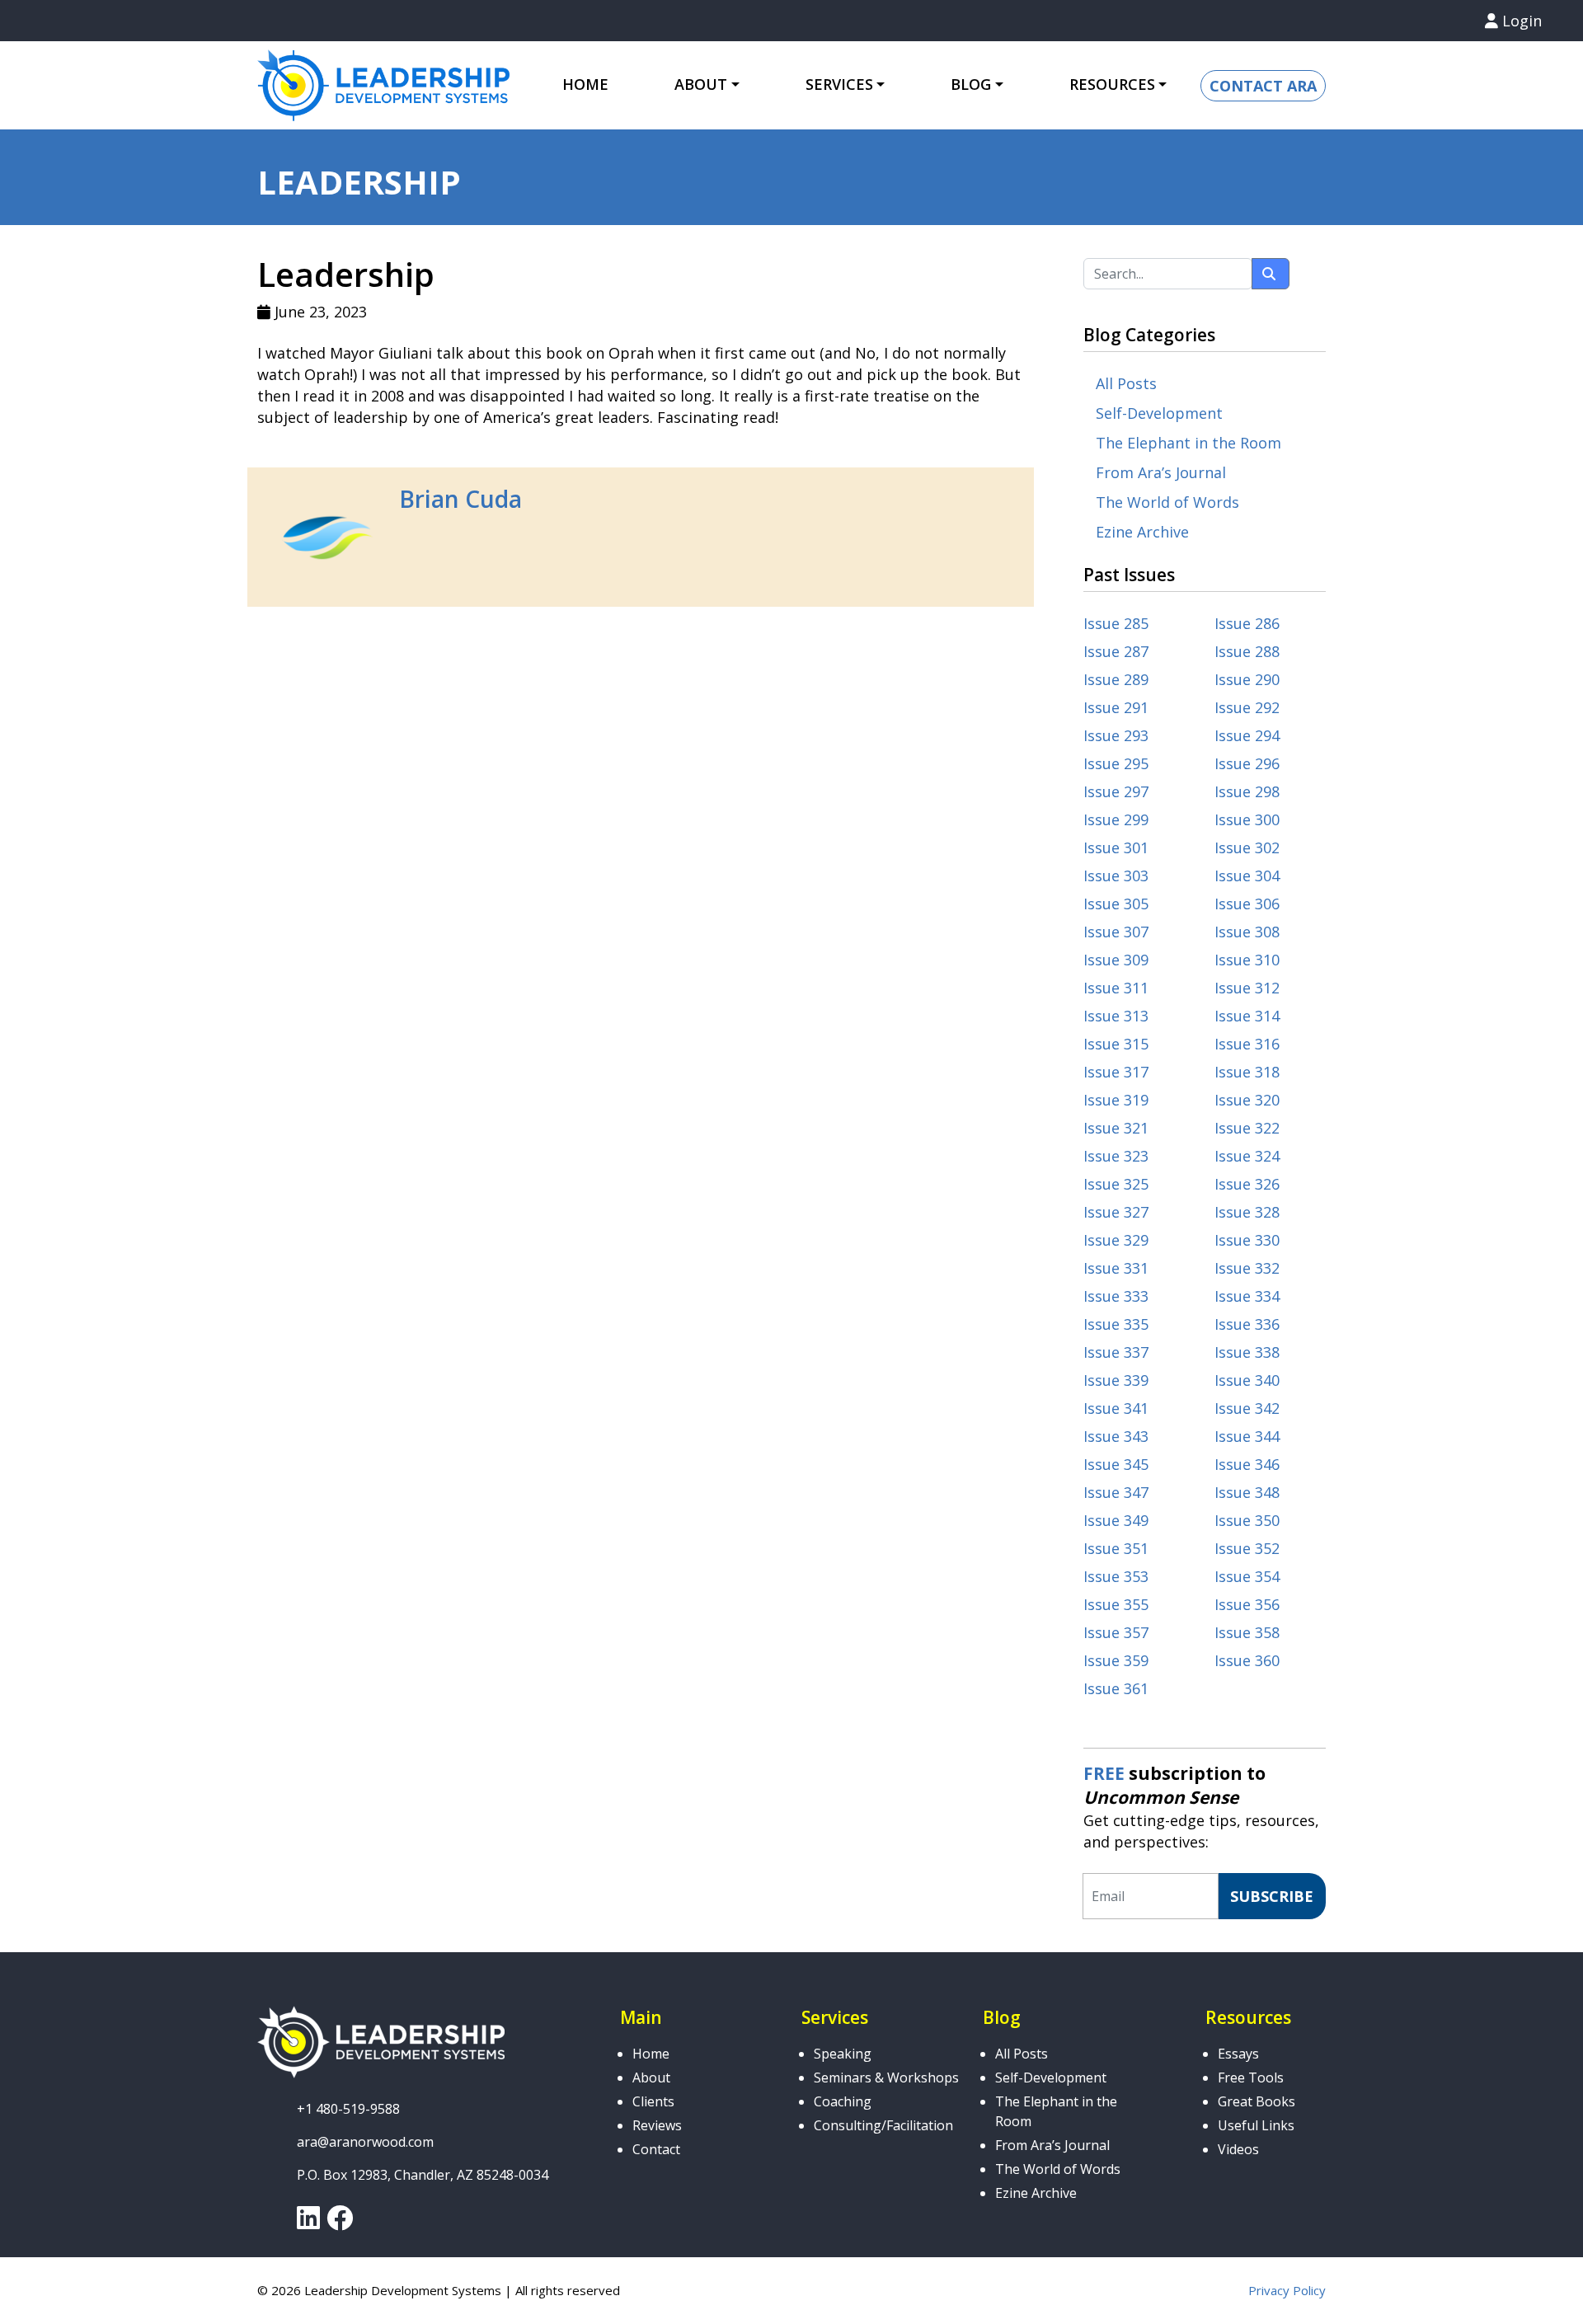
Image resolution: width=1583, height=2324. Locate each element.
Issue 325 (1116, 1184)
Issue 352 (1247, 1548)
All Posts (1126, 383)
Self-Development (1159, 413)
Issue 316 (1247, 1044)
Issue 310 (1247, 960)
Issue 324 (1247, 1156)
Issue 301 (1116, 847)
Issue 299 (1116, 819)
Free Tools (1251, 2078)
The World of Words (1167, 502)
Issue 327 (1116, 1212)
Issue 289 (1116, 679)
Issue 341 (1116, 1408)
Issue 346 (1247, 1464)
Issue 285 (1116, 623)
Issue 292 (1247, 707)
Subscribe (1272, 1896)
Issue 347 (1116, 1492)
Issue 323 (1116, 1156)
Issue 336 (1247, 1324)
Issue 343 (1116, 1436)
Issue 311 (1116, 988)
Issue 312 (1247, 988)
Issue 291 (1116, 707)
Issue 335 (1116, 1324)
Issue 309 (1116, 960)
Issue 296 (1247, 763)
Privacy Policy (1287, 2290)
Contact (656, 2149)
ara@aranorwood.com (365, 2142)
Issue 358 (1247, 1632)
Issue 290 (1247, 679)
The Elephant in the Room (1188, 443)
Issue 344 (1247, 1436)
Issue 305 (1116, 904)
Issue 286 (1247, 623)
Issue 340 (1247, 1380)
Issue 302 (1247, 847)
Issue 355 (1116, 1604)
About (651, 2078)
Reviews (657, 2125)
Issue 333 (1116, 1296)
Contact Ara (1263, 86)
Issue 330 (1247, 1240)
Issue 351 (1116, 1548)
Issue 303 (1116, 876)
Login (1520, 21)
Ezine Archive (1142, 532)
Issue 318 (1247, 1072)
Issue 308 (1247, 932)
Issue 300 (1247, 819)
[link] (308, 2223)
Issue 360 (1247, 1660)
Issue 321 (1116, 1128)
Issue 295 (1116, 763)
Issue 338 (1247, 1352)
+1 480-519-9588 (348, 2109)
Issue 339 (1116, 1380)
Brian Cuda (460, 499)
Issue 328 (1247, 1212)
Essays (1238, 2054)
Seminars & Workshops (886, 2078)
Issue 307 (1116, 932)
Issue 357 (1116, 1632)
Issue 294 (1247, 735)
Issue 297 (1116, 791)
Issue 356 (1247, 1604)
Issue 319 (1116, 1100)
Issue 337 (1116, 1352)
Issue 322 (1247, 1128)
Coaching (843, 2101)
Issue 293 (1116, 735)
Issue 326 (1247, 1184)
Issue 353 (1116, 1576)
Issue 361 (1116, 1688)
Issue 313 (1116, 1016)
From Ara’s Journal (1161, 472)
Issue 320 (1247, 1100)
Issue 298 (1247, 791)
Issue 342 (1247, 1408)
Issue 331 (1116, 1268)
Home (585, 84)
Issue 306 (1247, 904)
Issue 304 (1247, 876)
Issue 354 (1247, 1576)
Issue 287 (1116, 651)
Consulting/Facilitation (883, 2125)
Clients (653, 2101)
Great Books (1257, 2101)
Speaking (843, 2054)
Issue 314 (1247, 1016)
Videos (1238, 2149)
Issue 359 (1116, 1660)
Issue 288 (1247, 651)
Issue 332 (1247, 1268)
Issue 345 (1116, 1464)
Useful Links (1256, 2125)
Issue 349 (1116, 1520)
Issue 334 (1247, 1296)
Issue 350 (1247, 1520)
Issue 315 (1116, 1044)
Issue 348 (1247, 1492)
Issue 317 (1116, 1072)
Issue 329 (1116, 1240)
